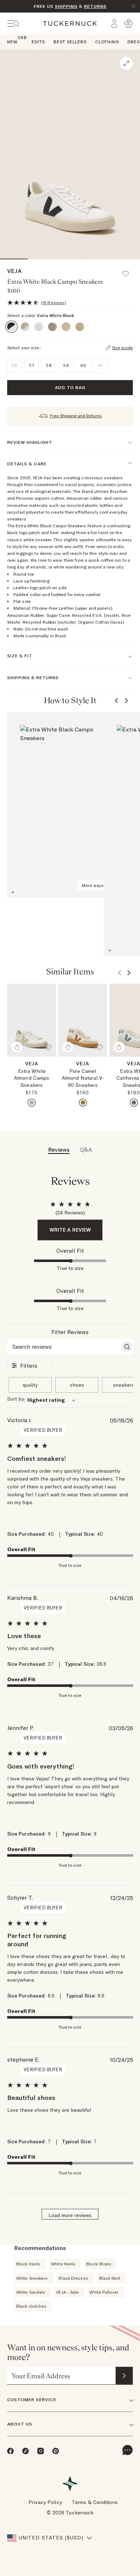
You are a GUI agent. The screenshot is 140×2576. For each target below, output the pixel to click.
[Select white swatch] (83, 1103)
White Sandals (31, 2292)
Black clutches (31, 2306)
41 (101, 365)
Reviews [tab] (59, 1150)
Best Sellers (70, 42)
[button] (129, 270)
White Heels (63, 2264)
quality (30, 1385)
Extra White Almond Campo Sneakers (32, 1078)
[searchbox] (64, 1347)
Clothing (107, 42)
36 (14, 365)
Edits (38, 42)
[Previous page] (116, 701)
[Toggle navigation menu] (13, 23)
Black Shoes (99, 2264)
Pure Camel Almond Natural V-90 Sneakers (83, 1078)
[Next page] (126, 701)
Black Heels (28, 2264)
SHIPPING (66, 6)
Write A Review (70, 1230)
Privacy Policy (45, 2502)
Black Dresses (73, 2278)
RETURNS (95, 6)
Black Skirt (110, 2278)
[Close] (134, 6)
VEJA (15, 271)
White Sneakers (32, 2278)
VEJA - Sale (67, 2292)
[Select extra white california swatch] (134, 1103)
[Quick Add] (17, 1047)
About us (20, 2424)
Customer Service (32, 2400)
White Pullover (104, 2292)
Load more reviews (70, 2215)
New (12, 41)
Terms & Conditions (95, 2502)
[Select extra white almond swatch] (32, 1103)
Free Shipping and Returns (76, 416)
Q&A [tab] (86, 1150)
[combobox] (70, 1400)
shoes (77, 1385)
